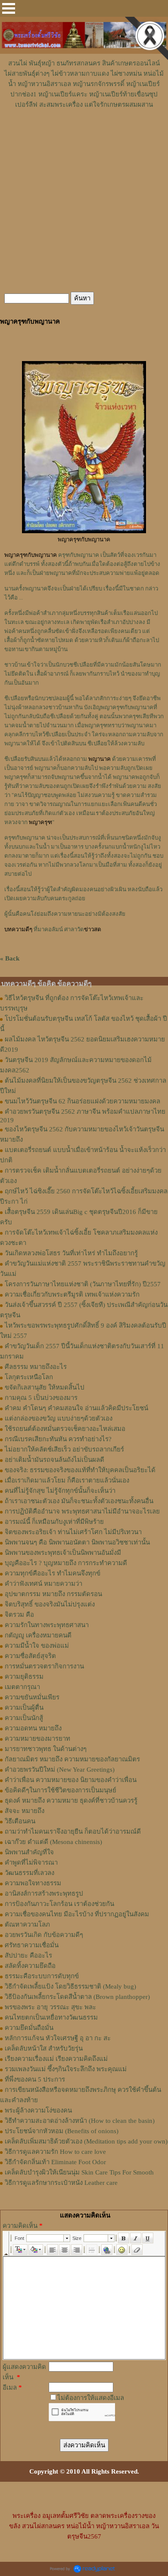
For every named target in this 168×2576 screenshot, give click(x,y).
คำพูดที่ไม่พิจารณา (31, 1863)
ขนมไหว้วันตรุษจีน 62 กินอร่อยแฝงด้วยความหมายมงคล (82, 1101)
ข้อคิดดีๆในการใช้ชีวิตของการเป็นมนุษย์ (61, 1790)
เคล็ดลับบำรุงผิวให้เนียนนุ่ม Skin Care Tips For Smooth (79, 2172)
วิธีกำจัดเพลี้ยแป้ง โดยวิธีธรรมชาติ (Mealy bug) (70, 1986)
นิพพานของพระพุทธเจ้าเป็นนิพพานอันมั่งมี (63, 1553)
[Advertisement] (84, 136)
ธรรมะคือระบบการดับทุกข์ (42, 1976)
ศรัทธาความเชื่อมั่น (32, 1945)
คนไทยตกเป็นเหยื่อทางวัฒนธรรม (51, 2017)
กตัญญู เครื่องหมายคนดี (38, 1635)
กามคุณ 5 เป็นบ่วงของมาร (41, 1398)
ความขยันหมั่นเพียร (32, 1697)
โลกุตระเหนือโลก (29, 1377)
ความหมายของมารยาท (37, 1739)
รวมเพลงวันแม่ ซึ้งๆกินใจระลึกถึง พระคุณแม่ (66, 2069)
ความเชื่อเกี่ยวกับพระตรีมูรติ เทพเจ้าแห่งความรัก (72, 1294)
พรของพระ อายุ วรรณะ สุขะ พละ (50, 2007)
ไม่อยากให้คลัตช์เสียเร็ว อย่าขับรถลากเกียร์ (64, 1449)
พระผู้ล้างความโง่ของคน (38, 2110)
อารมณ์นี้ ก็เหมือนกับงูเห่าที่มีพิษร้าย (54, 1522)
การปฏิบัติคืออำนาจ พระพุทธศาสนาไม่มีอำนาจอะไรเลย (82, 1511)
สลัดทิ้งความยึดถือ (30, 1966)
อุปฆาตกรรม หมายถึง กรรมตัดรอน (53, 1594)
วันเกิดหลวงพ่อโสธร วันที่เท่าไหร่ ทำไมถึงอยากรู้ (71, 1253)
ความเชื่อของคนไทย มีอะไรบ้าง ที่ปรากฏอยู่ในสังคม (77, 1914)
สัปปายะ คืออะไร (28, 1955)
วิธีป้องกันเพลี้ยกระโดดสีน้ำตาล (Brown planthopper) (77, 1997)
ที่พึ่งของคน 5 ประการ (35, 2079)
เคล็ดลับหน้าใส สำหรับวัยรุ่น (44, 2048)
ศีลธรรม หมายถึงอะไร (36, 1367)
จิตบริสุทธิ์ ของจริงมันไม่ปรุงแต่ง (50, 1604)
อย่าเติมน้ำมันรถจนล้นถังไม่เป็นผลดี (54, 1460)
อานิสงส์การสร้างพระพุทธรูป (44, 1893)
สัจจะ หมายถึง (25, 1811)
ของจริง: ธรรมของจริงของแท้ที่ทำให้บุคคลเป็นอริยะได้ (80, 1470)
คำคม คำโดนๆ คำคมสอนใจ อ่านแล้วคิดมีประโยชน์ (76, 1408)
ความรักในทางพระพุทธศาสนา (47, 1625)
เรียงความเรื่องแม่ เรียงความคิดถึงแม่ (56, 2059)
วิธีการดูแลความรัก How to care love (55, 2152)
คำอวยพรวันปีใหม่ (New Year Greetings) (60, 1770)
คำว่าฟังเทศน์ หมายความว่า (44, 1584)
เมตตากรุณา (22, 1687)
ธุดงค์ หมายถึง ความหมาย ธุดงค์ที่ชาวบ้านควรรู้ (71, 1801)
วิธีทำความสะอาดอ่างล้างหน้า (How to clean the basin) (80, 2121)
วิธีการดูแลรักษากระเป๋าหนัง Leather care (61, 2183)
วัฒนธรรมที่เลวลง (30, 1873)
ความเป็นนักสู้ (24, 1718)
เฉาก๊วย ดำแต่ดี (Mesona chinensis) (53, 1842)
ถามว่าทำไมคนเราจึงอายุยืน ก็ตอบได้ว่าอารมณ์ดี (73, 1832)
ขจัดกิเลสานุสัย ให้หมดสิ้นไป (45, 1387)
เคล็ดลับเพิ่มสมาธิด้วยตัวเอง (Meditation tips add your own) (86, 2141)
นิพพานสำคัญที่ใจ (29, 1852)
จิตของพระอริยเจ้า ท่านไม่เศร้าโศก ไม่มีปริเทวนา (73, 1532)
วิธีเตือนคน (20, 1821)
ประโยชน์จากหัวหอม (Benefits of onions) (62, 2131)
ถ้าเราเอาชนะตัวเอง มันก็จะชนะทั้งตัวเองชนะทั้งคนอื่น (79, 1501)
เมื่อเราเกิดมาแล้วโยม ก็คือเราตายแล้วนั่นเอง (67, 1480)
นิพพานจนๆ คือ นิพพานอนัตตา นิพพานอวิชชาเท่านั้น (77, 1542)
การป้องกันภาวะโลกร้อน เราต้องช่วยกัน (59, 1904)
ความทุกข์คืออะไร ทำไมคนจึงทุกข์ (53, 1573)
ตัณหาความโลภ (27, 1924)
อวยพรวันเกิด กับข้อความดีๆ (44, 1935)
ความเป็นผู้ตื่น (24, 1708)
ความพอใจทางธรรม (33, 1883)
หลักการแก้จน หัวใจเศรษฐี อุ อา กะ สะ (58, 2038)
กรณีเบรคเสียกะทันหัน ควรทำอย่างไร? (58, 1439)
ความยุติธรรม (24, 1677)
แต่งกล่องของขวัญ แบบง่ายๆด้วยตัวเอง (59, 1418)
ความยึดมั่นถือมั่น (29, 2028)
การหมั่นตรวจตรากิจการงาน (44, 1666)
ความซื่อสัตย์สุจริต (30, 1656)
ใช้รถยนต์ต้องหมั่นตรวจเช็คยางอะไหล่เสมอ (65, 1429)
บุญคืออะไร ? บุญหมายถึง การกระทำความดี (66, 1563)
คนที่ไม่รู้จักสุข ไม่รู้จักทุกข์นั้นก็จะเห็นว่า (60, 1491)
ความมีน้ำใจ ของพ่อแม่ (37, 1646)
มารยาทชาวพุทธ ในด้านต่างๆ (46, 1749)
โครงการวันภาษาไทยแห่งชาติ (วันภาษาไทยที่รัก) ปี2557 (83, 1284)
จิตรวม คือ (19, 1615)
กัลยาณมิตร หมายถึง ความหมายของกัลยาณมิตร (72, 1759)
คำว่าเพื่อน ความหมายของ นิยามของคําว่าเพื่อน (71, 1780)
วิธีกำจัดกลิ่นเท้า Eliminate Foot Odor (55, 2162)
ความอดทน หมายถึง (33, 1728)
